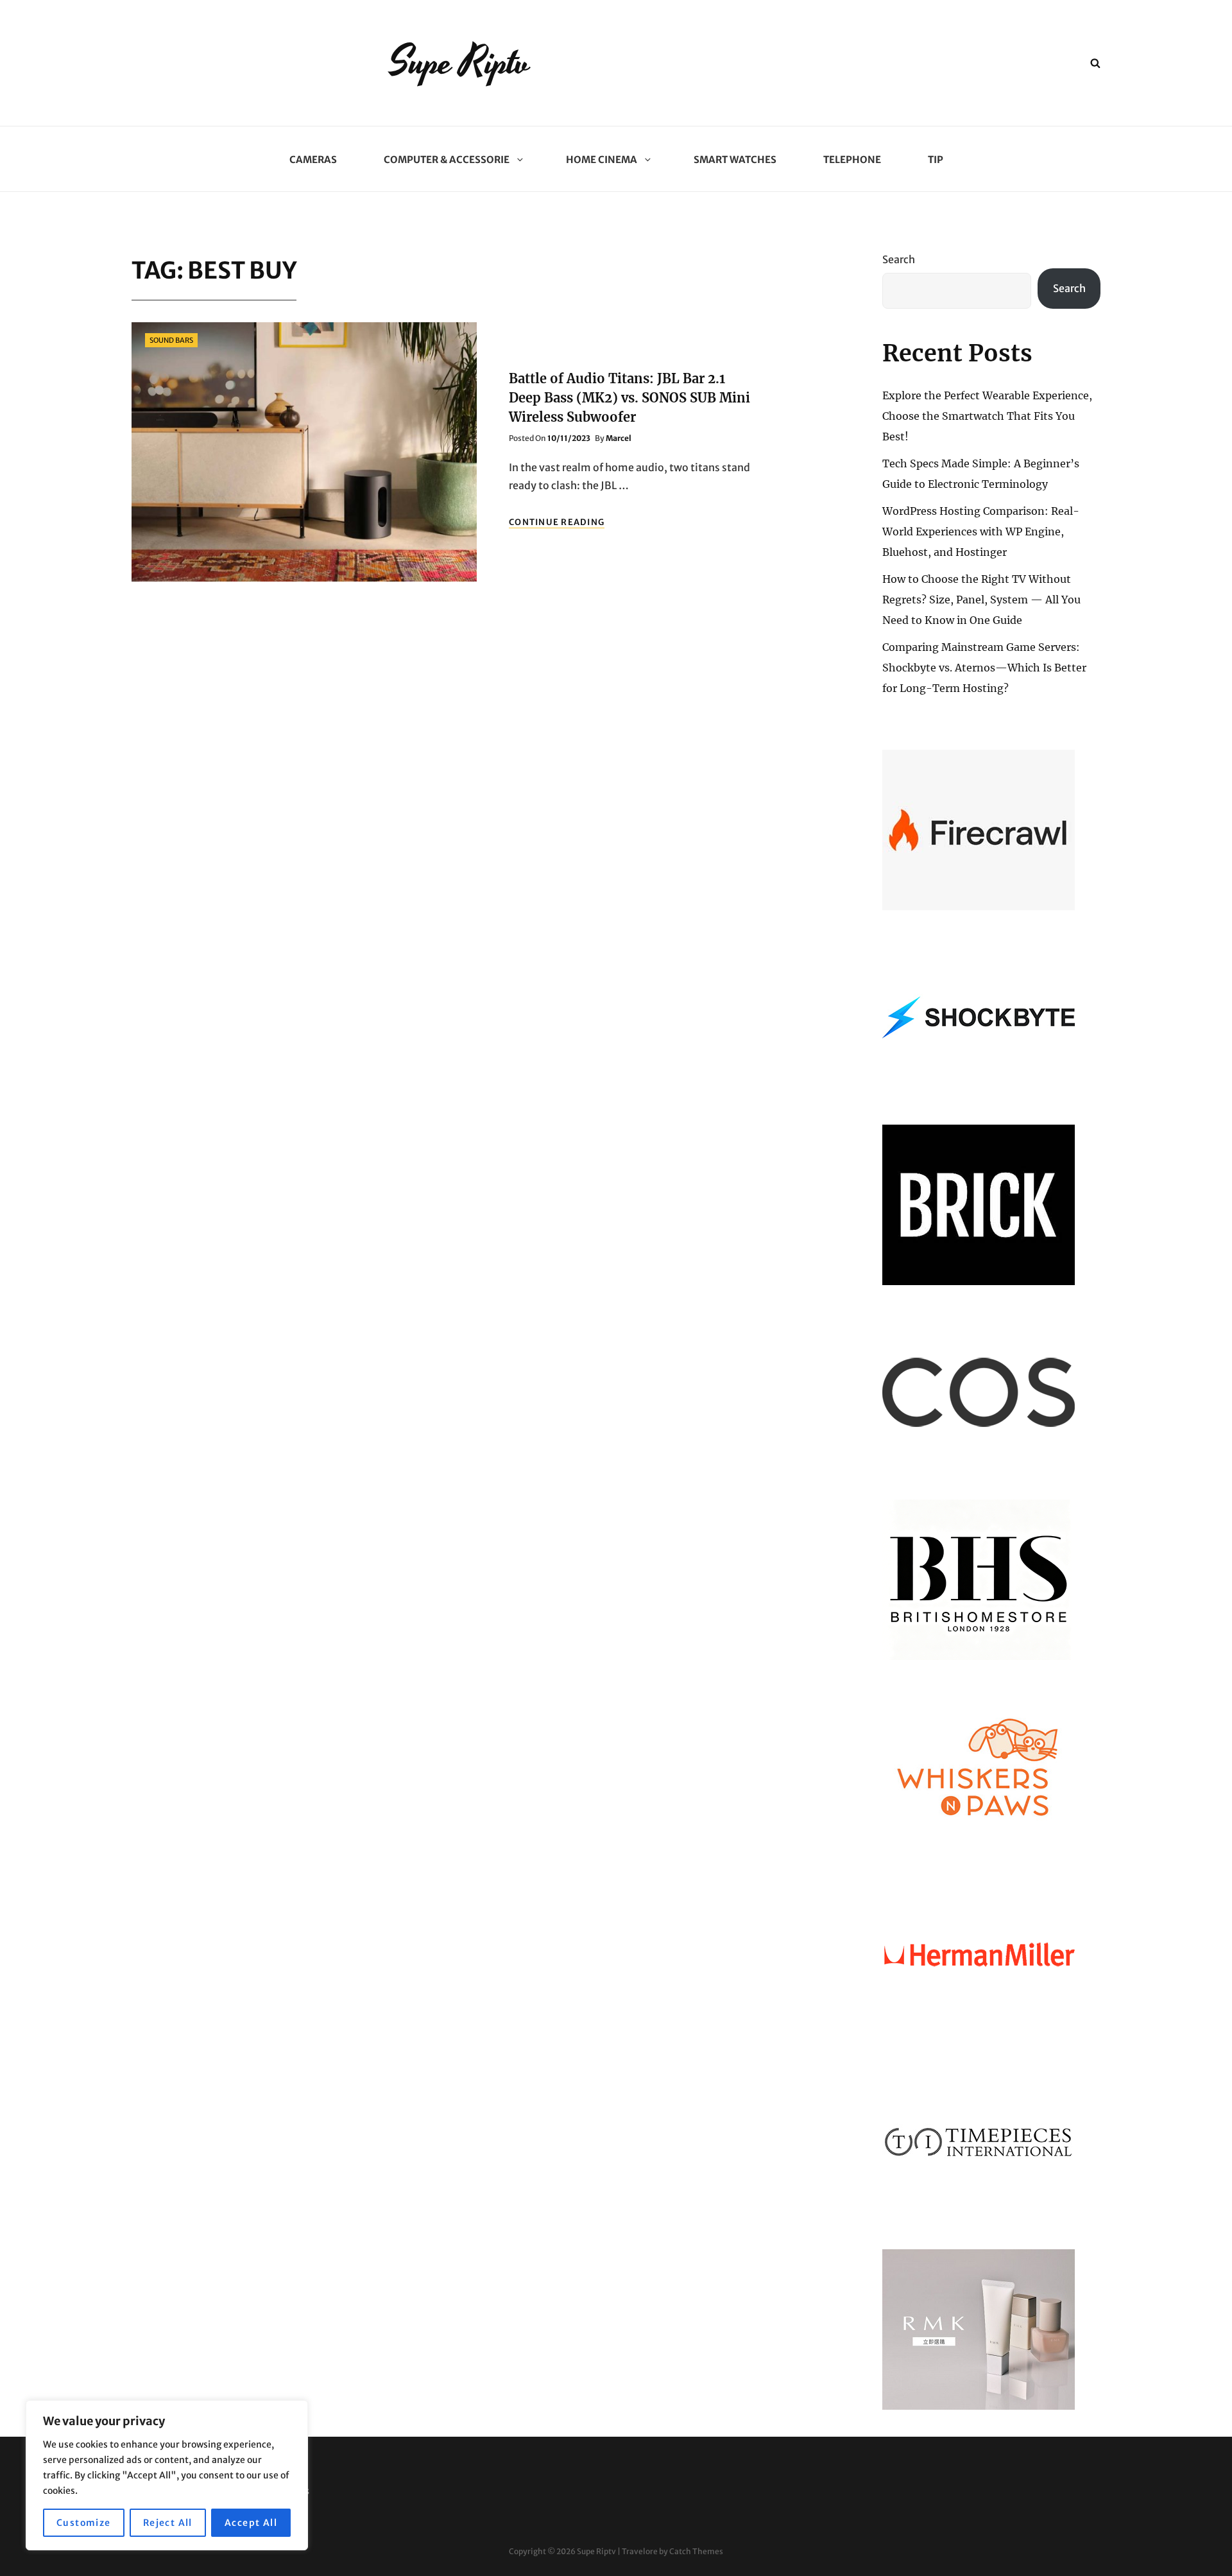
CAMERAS (313, 160)
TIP (936, 160)
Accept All (251, 2523)
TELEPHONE (852, 160)
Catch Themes (696, 2551)
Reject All (168, 2523)
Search (899, 259)
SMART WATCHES (735, 160)
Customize (84, 2523)
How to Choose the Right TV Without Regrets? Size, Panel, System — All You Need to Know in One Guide (981, 600)
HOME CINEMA (602, 160)
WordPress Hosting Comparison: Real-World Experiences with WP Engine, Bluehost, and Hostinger (981, 532)
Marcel (619, 438)
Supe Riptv (460, 63)
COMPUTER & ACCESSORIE (447, 160)
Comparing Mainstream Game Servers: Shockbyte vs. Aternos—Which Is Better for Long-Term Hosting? (984, 668)
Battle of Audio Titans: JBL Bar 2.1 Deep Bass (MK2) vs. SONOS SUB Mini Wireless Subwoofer (629, 398)
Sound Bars (171, 340)
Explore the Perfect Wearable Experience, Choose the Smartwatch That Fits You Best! (987, 416)
